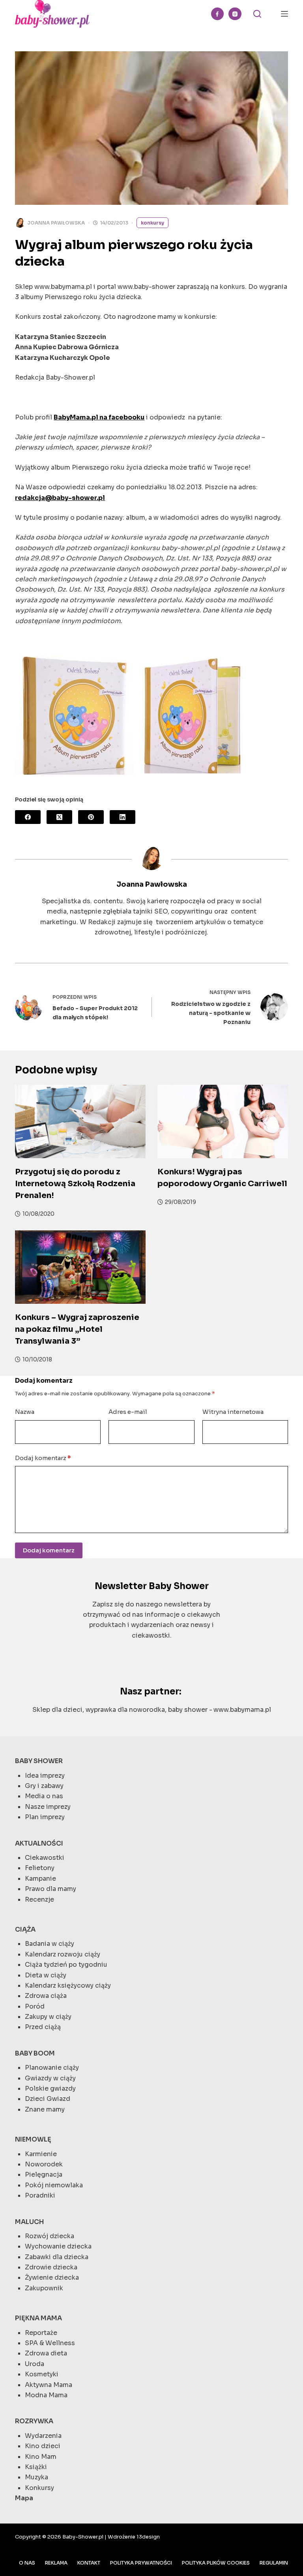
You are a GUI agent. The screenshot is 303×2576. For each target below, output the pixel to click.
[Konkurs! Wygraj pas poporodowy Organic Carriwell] (223, 1121)
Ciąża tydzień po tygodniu (66, 1965)
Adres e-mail (128, 1412)
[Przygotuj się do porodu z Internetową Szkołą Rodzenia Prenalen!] (80, 1121)
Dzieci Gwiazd (48, 2099)
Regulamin (274, 2563)
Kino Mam (41, 2457)
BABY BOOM (35, 2053)
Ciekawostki (45, 1858)
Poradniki (40, 2195)
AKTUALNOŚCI (39, 1843)
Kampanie (40, 1879)
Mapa (24, 2498)
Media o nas (44, 1796)
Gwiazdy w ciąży (50, 2078)
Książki (36, 2467)
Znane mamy (45, 2109)
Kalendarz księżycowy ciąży (68, 1985)
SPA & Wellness (50, 2343)
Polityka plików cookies (216, 2563)
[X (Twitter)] (59, 817)
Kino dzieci (43, 2446)
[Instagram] (235, 14)
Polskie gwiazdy (50, 2088)
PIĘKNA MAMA (38, 2318)
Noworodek (44, 2164)
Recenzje (39, 1899)
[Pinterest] (91, 817)
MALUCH (29, 2222)
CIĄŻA (25, 1929)
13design (148, 2537)
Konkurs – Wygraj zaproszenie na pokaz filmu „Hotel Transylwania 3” (77, 1329)
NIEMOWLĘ (33, 2139)
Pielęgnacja (44, 2174)
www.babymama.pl (242, 1710)
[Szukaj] (257, 14)
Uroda (35, 2364)
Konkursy (152, 223)
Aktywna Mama (49, 2385)
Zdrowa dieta (46, 2353)
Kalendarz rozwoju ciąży (63, 1954)
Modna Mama (46, 2395)
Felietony (40, 1868)
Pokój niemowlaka (54, 2185)
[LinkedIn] (123, 817)
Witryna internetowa (233, 1412)
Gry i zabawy (44, 1786)
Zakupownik (44, 2288)
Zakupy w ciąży (48, 2017)
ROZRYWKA (34, 2421)
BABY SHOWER (39, 1761)
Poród (35, 2006)
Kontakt (89, 2563)
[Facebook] (218, 14)
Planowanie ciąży (52, 2068)
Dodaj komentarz (43, 1458)
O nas (27, 2563)
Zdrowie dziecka (51, 2267)
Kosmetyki (42, 2374)
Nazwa (25, 1412)
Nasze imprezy (48, 1807)
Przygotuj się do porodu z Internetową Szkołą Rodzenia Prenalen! (75, 1184)
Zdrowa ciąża (46, 1996)
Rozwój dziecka (50, 2236)
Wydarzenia (43, 2436)
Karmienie (41, 2154)
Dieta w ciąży (46, 1975)
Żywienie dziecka (52, 2277)
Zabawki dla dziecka (57, 2257)
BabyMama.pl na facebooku (99, 417)
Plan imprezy (45, 1817)
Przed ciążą (43, 2027)
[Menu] (284, 14)
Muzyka (36, 2477)
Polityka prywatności (141, 2563)
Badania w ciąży (50, 1944)
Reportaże (41, 2333)
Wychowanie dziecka (58, 2246)
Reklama (56, 2563)
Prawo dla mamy (50, 1889)
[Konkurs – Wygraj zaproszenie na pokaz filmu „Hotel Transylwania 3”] (80, 1267)
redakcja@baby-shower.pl (60, 498)
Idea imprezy (45, 1776)
